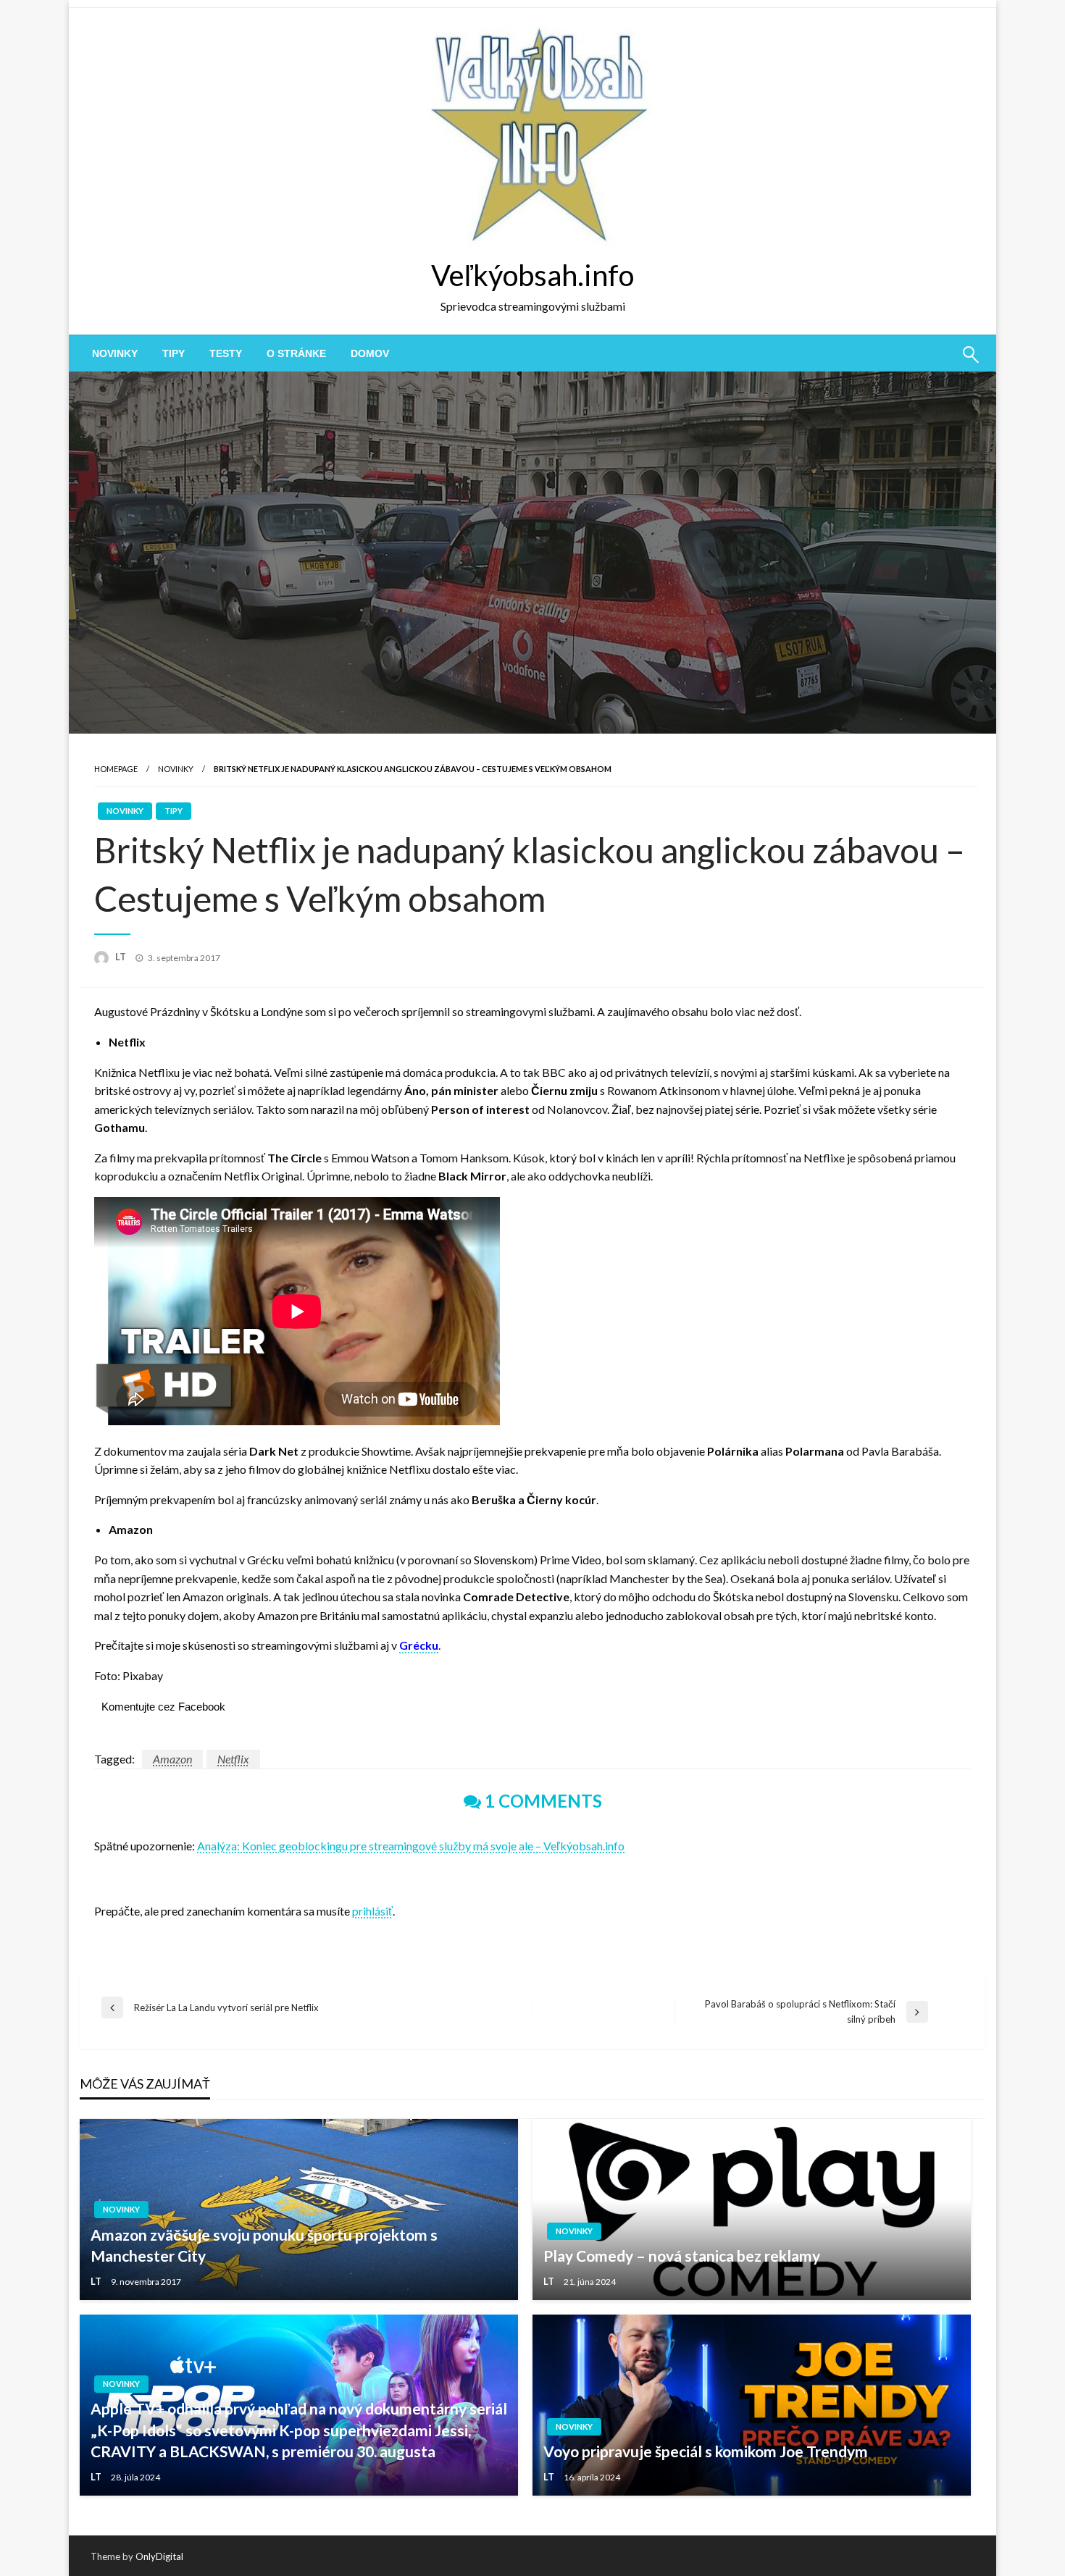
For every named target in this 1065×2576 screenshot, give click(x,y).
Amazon (172, 1759)
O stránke (296, 353)
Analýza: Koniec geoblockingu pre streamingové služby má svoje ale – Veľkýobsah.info (411, 1846)
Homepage (116, 769)
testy (226, 353)
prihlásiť (372, 1911)
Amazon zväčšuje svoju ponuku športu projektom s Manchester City (264, 2245)
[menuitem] (115, 353)
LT (122, 957)
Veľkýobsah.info (532, 275)
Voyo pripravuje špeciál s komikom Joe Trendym (706, 2451)
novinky (115, 353)
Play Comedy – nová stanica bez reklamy (682, 2256)
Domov (370, 353)
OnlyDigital (159, 2556)
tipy (174, 353)
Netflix (233, 1759)
